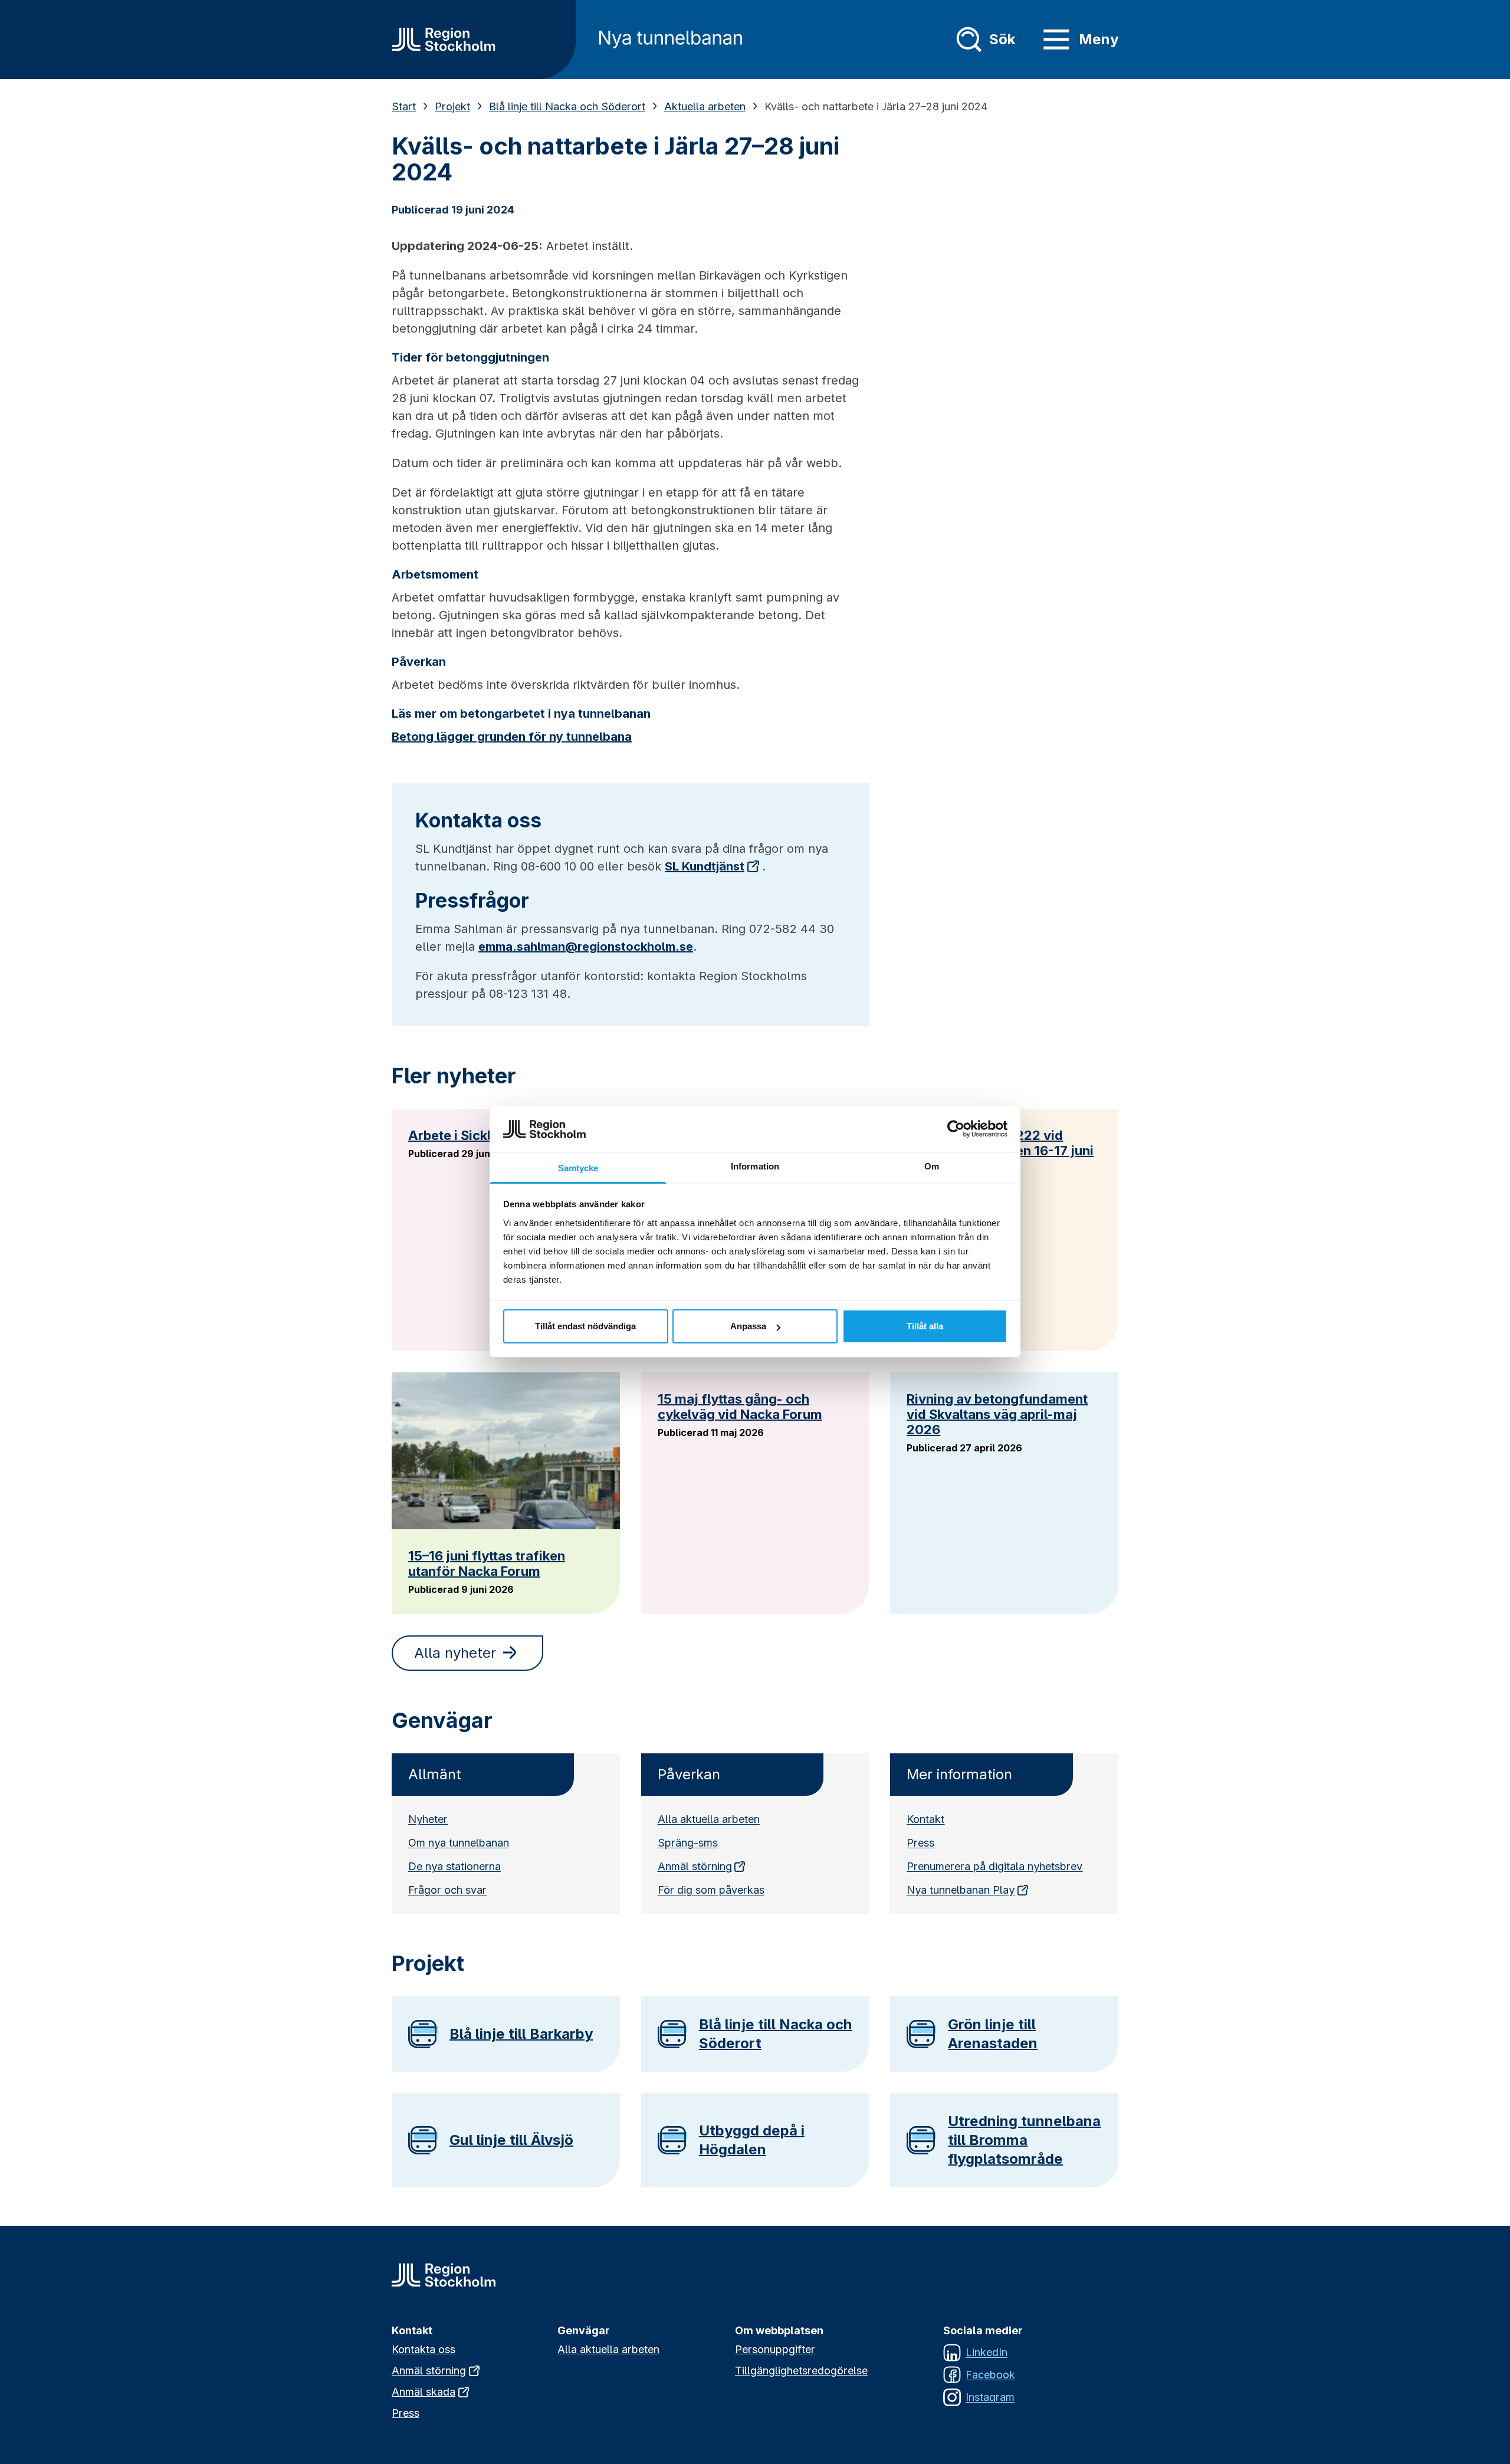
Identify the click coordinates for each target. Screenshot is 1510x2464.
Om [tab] (932, 1166)
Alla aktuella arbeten (709, 1819)
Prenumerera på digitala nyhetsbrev (994, 1866)
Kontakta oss (424, 2349)
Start (404, 106)
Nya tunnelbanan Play (961, 1890)
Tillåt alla (925, 1326)
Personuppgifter (775, 2349)
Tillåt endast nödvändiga (585, 1326)
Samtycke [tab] (578, 1168)
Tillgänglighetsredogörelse (801, 2371)
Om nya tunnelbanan (459, 1843)
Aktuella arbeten (705, 106)
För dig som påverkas (711, 1890)
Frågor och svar (447, 1890)
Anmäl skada (424, 2392)
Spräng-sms (688, 1843)
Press (920, 1843)
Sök (1002, 39)
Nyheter (428, 1819)
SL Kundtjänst (705, 866)
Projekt (452, 106)
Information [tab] (755, 1166)
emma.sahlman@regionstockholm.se (586, 947)
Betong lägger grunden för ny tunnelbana (512, 737)
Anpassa (748, 1326)
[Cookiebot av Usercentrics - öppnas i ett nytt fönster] (956, 1129)
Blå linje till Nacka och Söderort (567, 106)
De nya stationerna (454, 1866)
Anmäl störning (695, 1866)
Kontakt (925, 1819)
